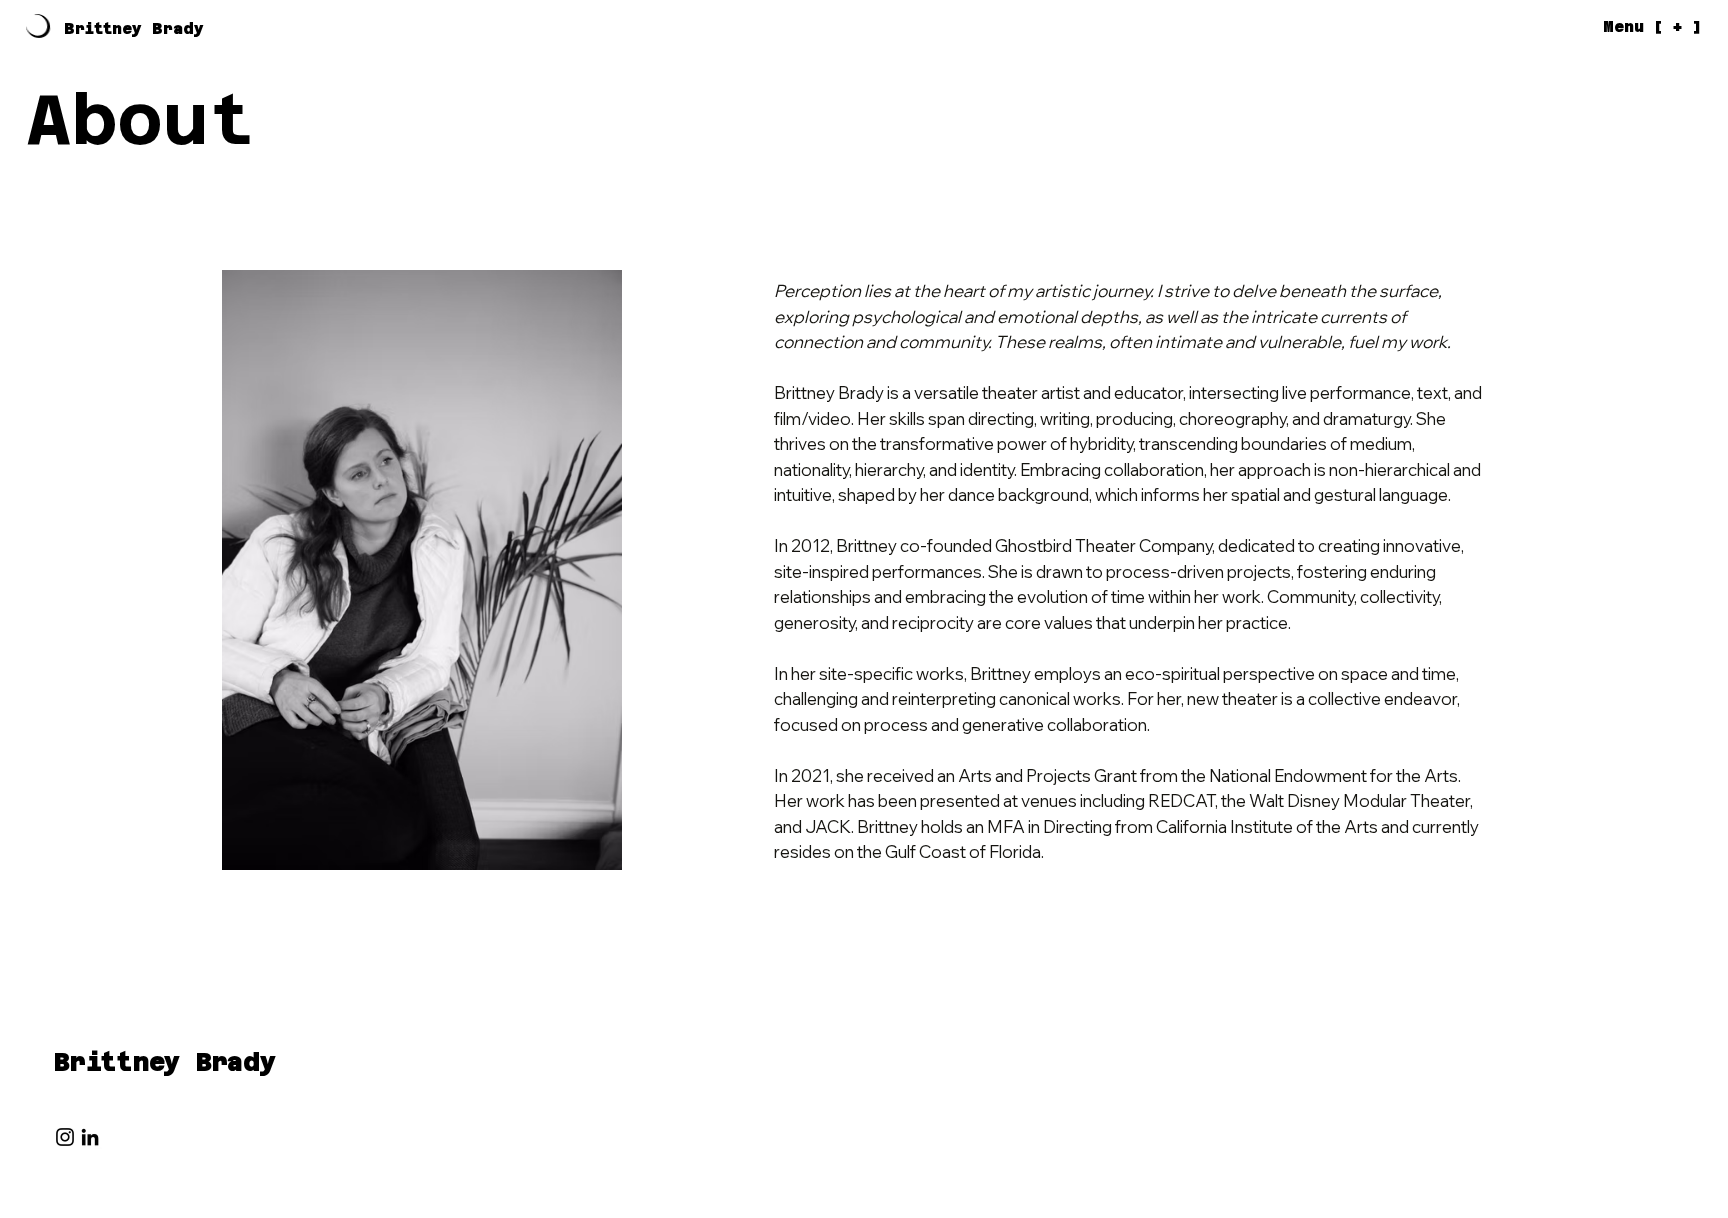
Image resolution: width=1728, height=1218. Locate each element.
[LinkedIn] (90, 1137)
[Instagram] (65, 1137)
